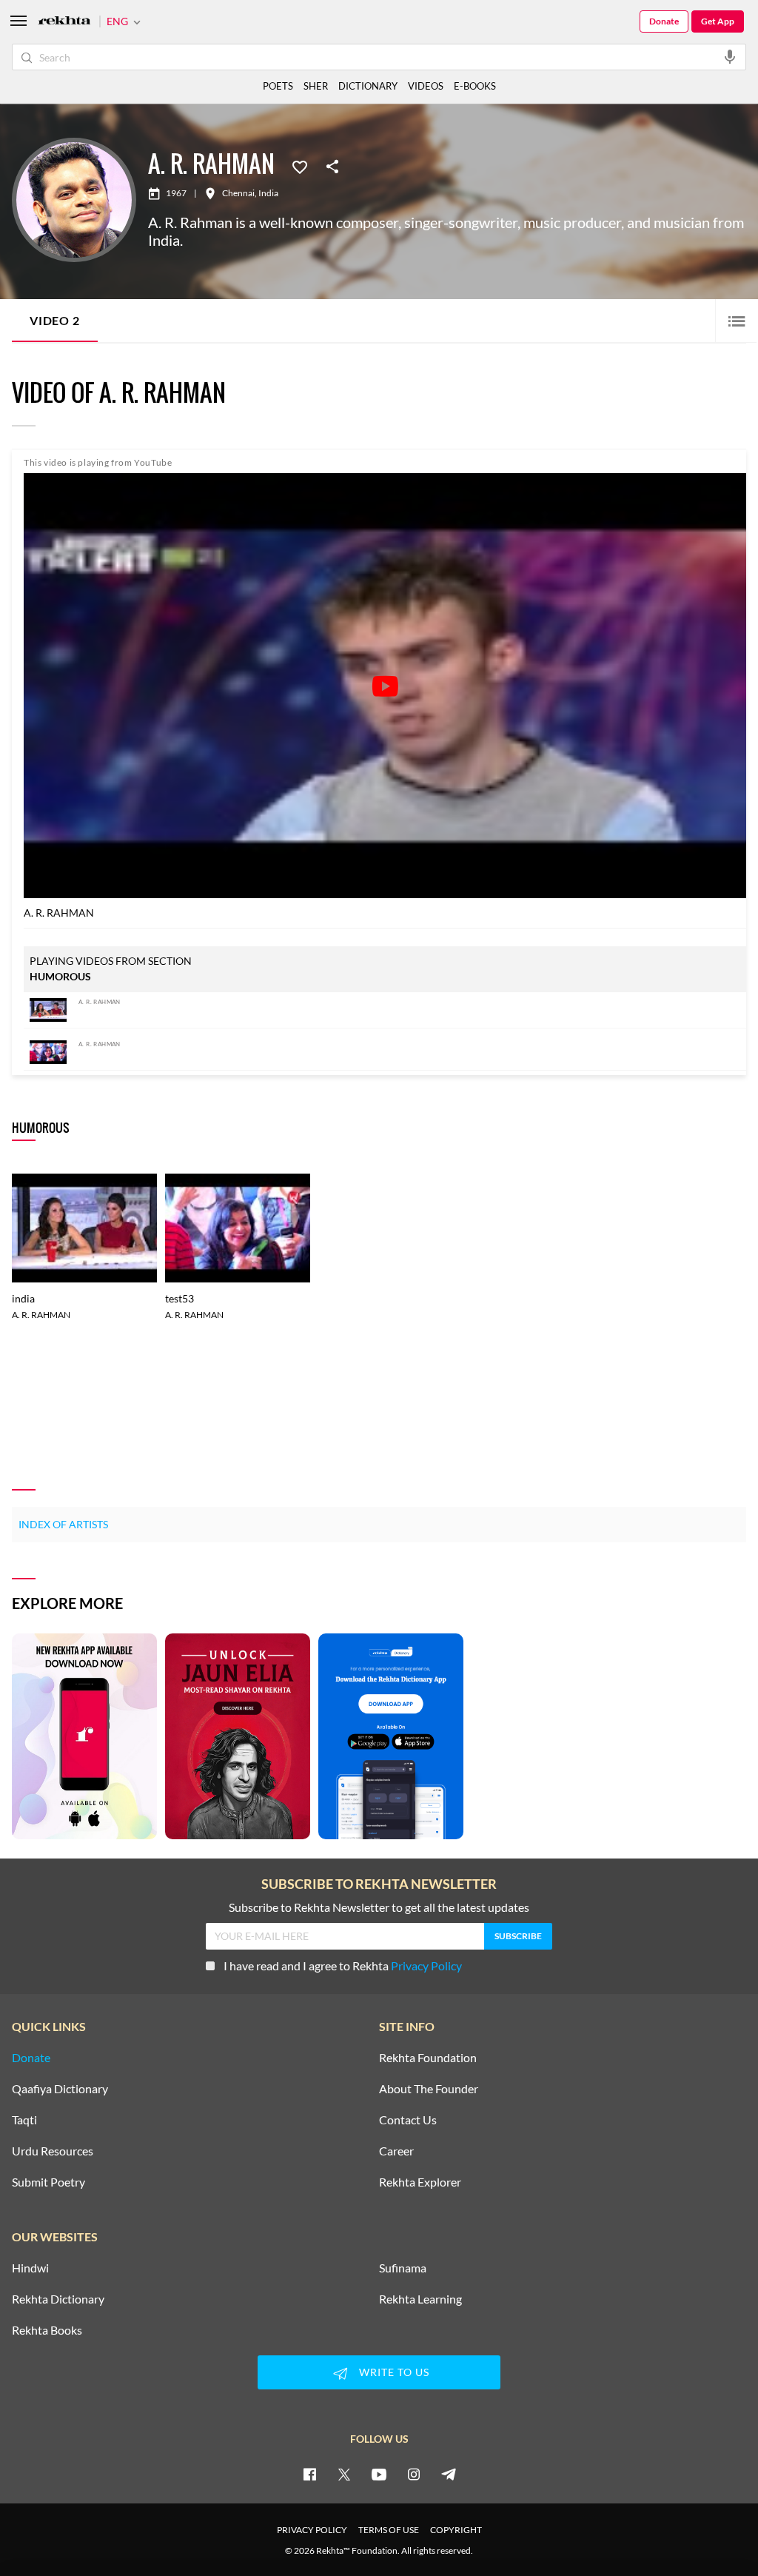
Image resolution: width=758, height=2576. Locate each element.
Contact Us (408, 2120)
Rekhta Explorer (420, 2182)
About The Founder (429, 2089)
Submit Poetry (48, 2182)
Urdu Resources (53, 2151)
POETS (278, 86)
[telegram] (449, 2474)
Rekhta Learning (420, 2299)
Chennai (238, 193)
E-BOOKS (475, 86)
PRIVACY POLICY (312, 2530)
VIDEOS (426, 86)
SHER (316, 86)
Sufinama (403, 2268)
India (268, 193)
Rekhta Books (47, 2330)
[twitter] (344, 2474)
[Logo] (64, 22)
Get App (718, 21)
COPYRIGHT (456, 2530)
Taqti (24, 2120)
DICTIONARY (368, 86)
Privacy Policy (426, 1966)
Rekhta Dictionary (58, 2299)
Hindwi (30, 2268)
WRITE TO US (394, 2372)
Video (55, 320)
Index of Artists (63, 1524)
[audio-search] (730, 56)
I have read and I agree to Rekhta (343, 1966)
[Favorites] (300, 166)
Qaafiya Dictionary (60, 2089)
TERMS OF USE (389, 2530)
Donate (664, 21)
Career (396, 2151)
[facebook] (309, 2474)
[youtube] (379, 2474)
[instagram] (414, 2474)
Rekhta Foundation (428, 2058)
